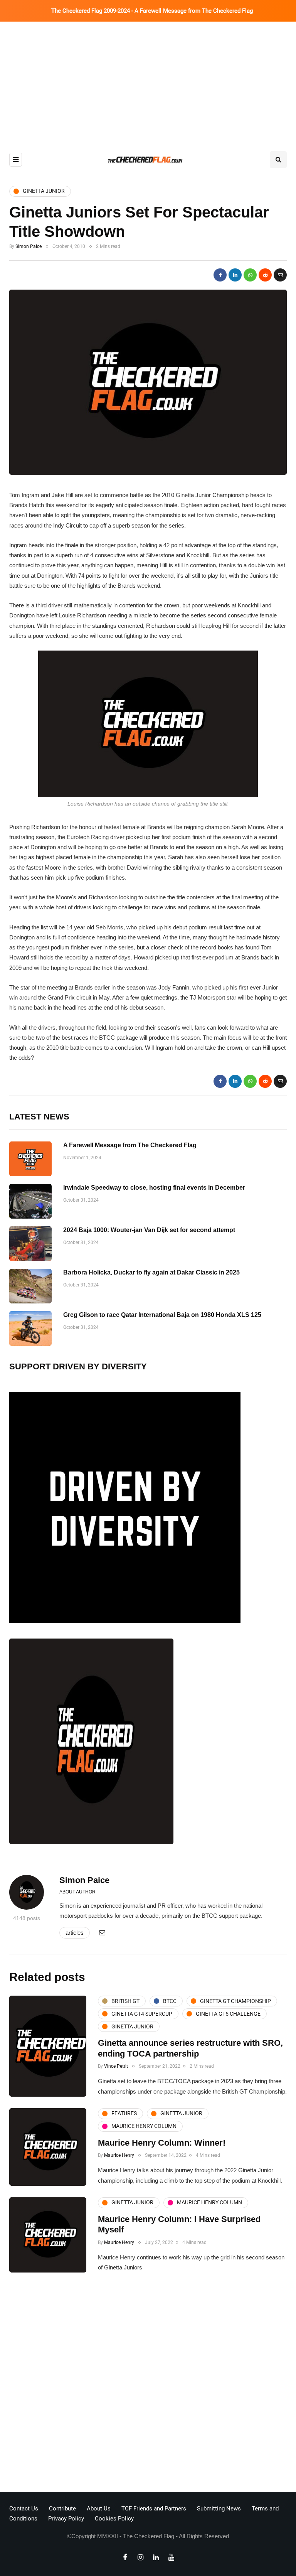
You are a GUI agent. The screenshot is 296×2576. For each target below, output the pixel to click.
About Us (99, 2509)
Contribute (62, 2509)
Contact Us (24, 2509)
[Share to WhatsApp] (250, 275)
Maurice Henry (119, 2155)
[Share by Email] (280, 275)
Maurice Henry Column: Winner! (162, 2143)
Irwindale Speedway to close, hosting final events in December (154, 1188)
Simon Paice (29, 246)
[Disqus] (148, 2384)
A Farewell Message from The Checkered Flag (130, 1145)
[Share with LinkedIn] (235, 275)
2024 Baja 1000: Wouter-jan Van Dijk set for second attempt (149, 1230)
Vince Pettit (116, 2066)
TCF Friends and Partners (154, 2509)
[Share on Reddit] (265, 275)
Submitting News (219, 2509)
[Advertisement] (148, 79)
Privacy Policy (66, 2519)
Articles (75, 1933)
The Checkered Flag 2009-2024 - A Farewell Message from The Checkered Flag (152, 11)
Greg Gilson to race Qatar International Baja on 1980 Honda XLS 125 (162, 1315)
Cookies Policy (114, 2519)
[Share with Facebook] (220, 275)
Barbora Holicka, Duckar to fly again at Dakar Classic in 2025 (151, 1272)
